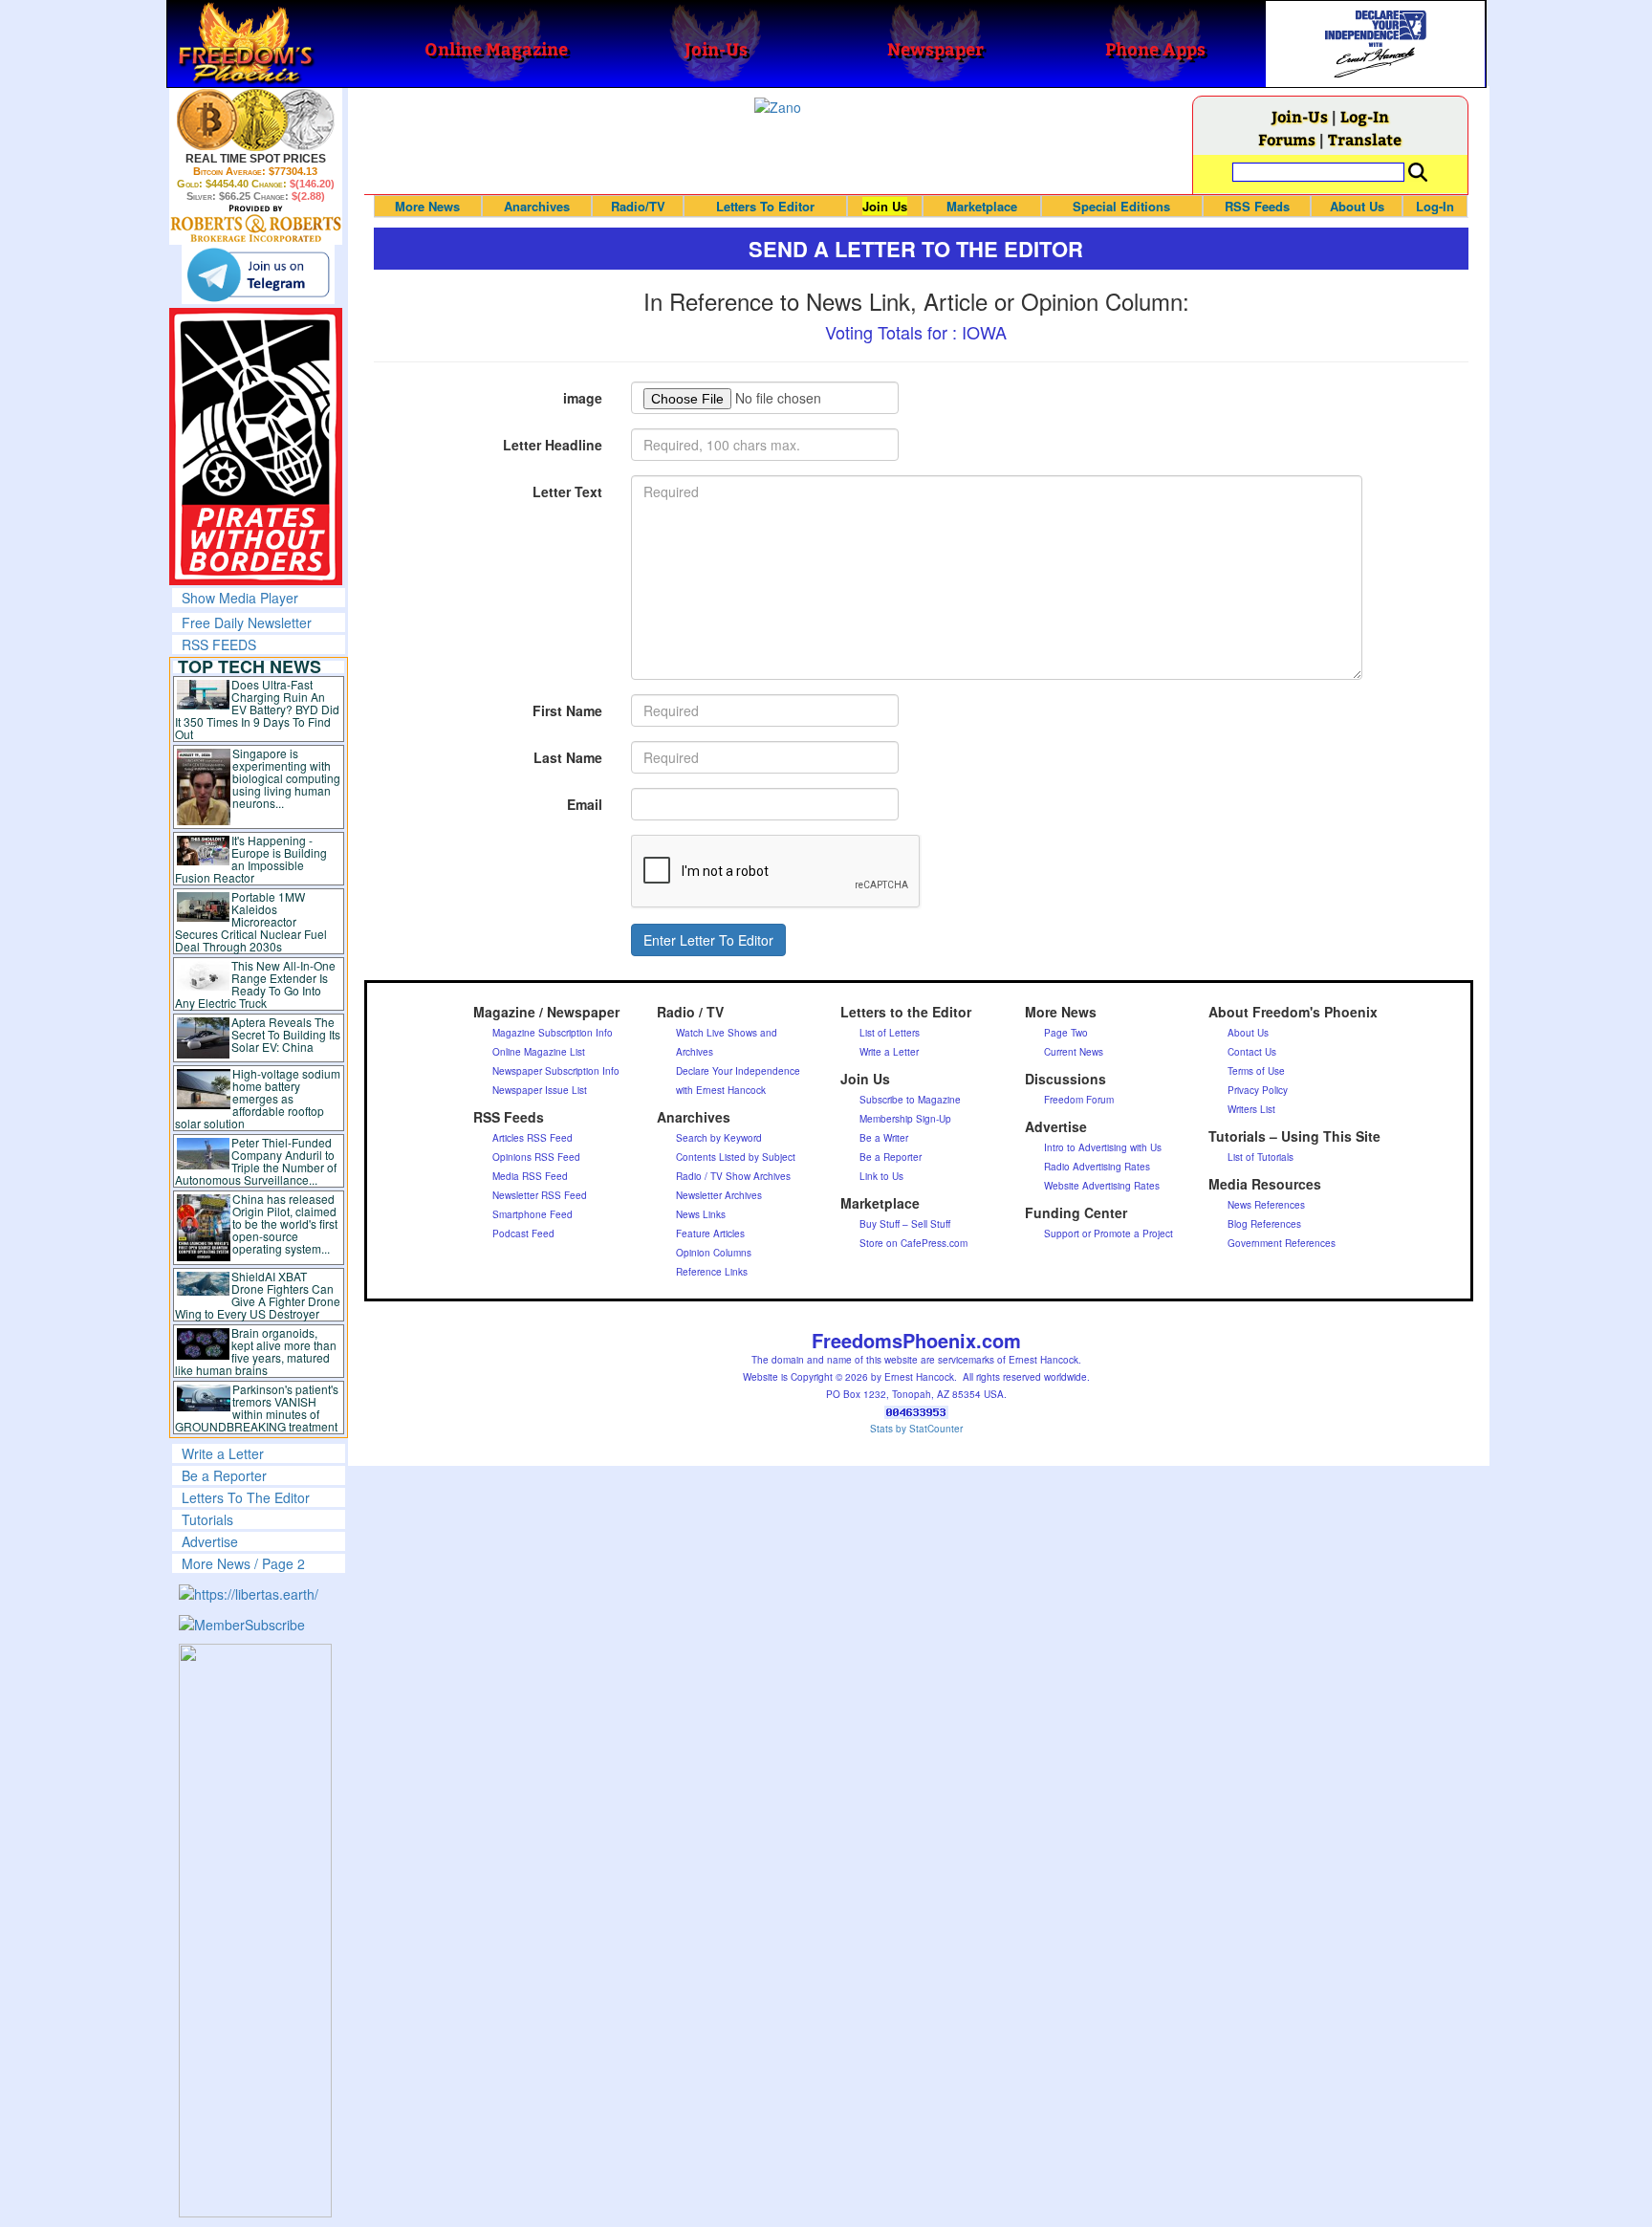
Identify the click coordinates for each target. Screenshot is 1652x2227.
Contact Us (1252, 1052)
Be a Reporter (224, 1475)
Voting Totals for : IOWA (916, 332)
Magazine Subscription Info (553, 1033)
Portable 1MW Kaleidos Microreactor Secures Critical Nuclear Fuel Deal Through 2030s (251, 921)
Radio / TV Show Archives (733, 1176)
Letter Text (567, 491)
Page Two (1066, 1033)
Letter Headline (553, 445)
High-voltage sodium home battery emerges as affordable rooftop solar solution (258, 1098)
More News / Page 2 (243, 1563)
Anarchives (537, 206)
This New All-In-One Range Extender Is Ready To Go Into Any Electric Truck (256, 984)
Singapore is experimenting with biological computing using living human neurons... (286, 778)
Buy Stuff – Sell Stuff (905, 1224)
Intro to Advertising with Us (1103, 1147)
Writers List (1251, 1109)
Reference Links (712, 1272)
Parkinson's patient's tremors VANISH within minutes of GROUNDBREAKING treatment (257, 1408)
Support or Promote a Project (1109, 1234)
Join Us (885, 206)
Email (585, 804)
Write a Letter (223, 1453)
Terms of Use (1256, 1071)
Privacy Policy (1258, 1090)
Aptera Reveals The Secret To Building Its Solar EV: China (286, 1034)
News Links (701, 1214)
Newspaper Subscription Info (556, 1071)
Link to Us (881, 1176)
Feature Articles (710, 1234)
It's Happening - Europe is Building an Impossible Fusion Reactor (251, 859)
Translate (1365, 139)
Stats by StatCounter (916, 1429)
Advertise (210, 1541)
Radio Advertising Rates (1097, 1167)
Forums (1287, 139)
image (583, 398)
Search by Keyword (719, 1138)
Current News (1074, 1052)
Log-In (1365, 116)
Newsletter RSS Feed (540, 1195)
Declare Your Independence (738, 1071)
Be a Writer (884, 1138)
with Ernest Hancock (721, 1090)
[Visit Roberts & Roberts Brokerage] (256, 120)
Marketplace (982, 206)
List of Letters (890, 1033)
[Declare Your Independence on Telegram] (258, 274)
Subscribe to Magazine (910, 1100)
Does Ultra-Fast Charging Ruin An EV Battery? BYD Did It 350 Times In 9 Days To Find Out (258, 709)
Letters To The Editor (246, 1497)
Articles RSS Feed (533, 1138)
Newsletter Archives (719, 1195)
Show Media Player (240, 598)
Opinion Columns (714, 1253)
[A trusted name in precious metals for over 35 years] (256, 224)
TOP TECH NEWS (250, 666)
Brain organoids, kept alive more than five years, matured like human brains (256, 1351)
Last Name (568, 757)
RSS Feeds (1257, 206)
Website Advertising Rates (1102, 1186)
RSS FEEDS (219, 644)
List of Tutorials (1261, 1157)
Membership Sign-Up (905, 1119)
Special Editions (1121, 206)
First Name (567, 710)
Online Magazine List (539, 1052)
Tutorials (207, 1519)
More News (427, 206)
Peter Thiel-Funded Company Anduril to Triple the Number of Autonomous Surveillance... (256, 1161)
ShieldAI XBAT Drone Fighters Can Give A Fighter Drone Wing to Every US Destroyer (258, 1295)
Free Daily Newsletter (247, 622)
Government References (1282, 1243)
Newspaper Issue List (540, 1090)
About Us (1357, 206)
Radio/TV (638, 206)
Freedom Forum (1079, 1100)
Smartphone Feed (533, 1214)
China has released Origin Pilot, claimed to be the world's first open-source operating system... (285, 1223)
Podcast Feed (523, 1234)
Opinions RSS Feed (536, 1157)
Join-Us (1300, 116)
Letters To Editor (765, 206)
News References (1266, 1205)
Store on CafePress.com (913, 1243)
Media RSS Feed (530, 1176)
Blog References (1264, 1224)
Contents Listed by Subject (736, 1157)
